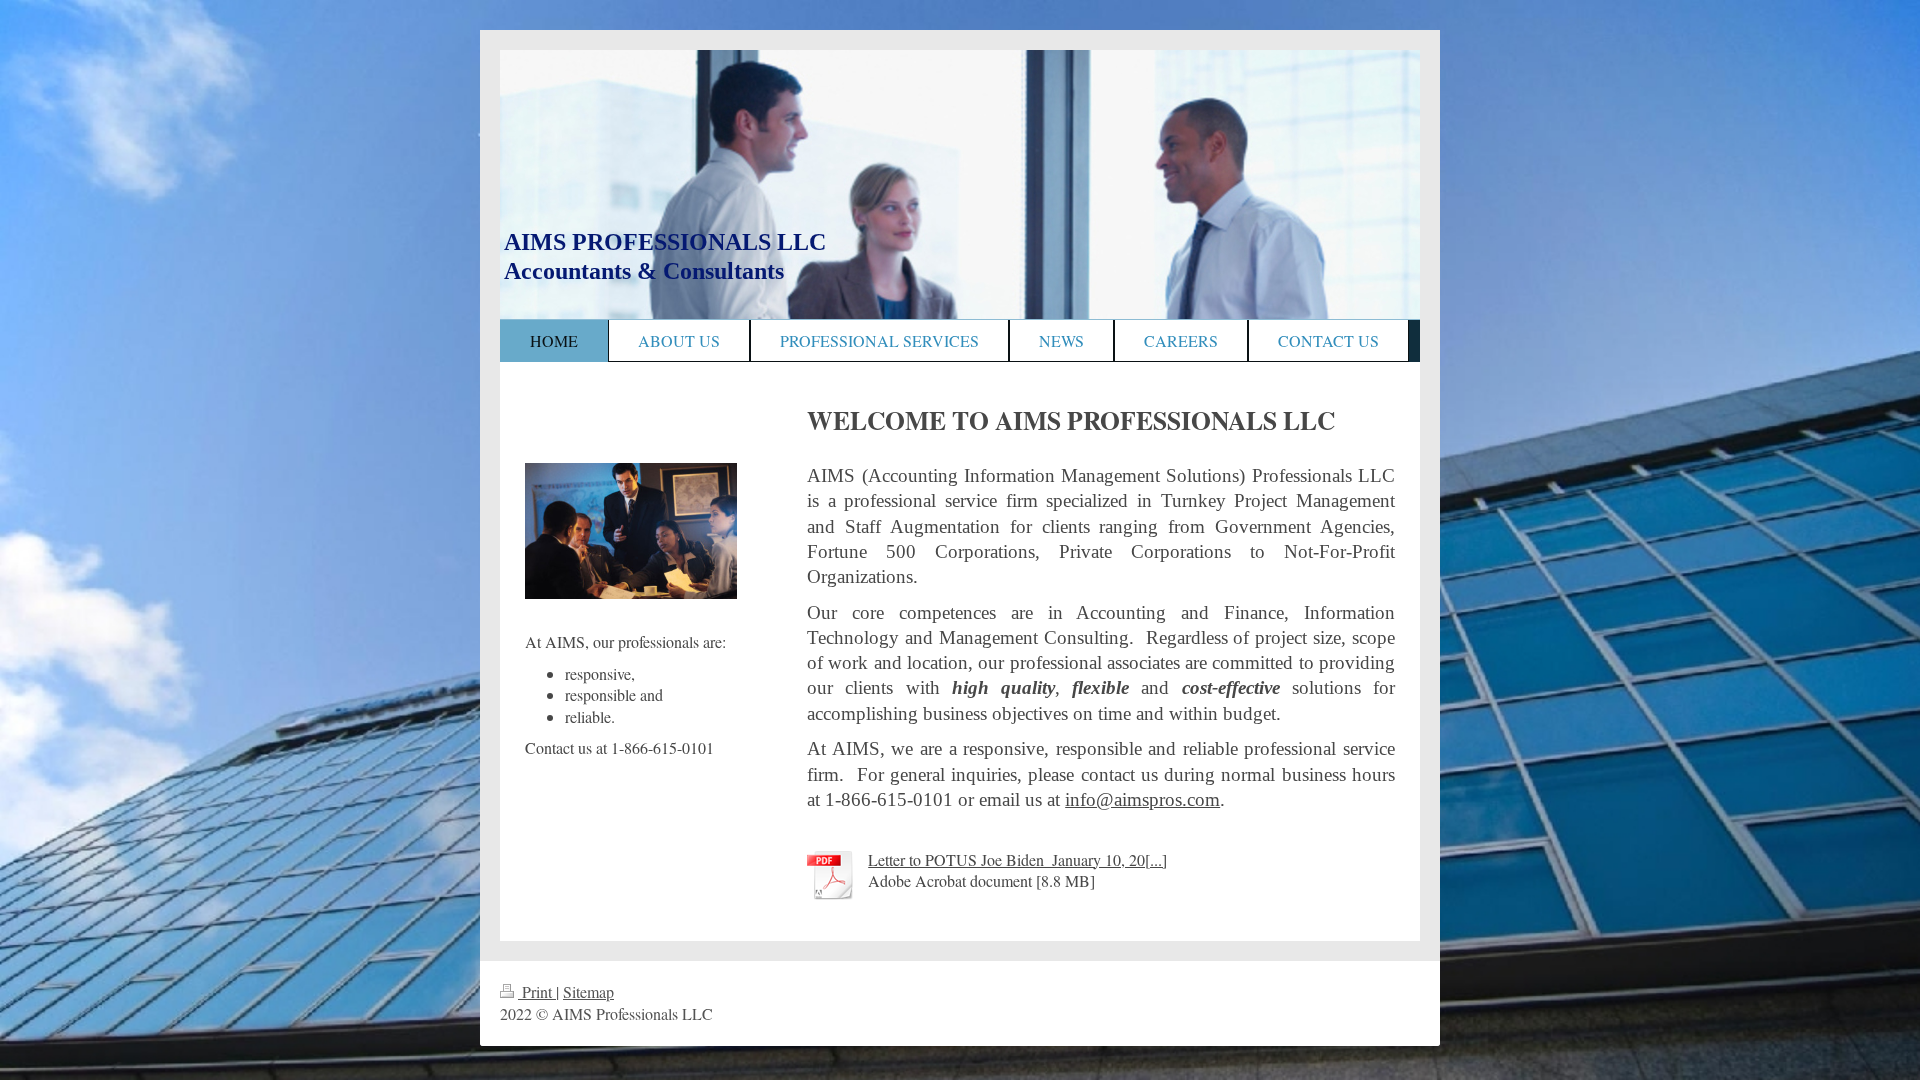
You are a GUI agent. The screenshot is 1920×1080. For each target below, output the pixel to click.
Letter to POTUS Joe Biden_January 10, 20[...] (1017, 859)
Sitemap (588, 991)
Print (537, 991)
